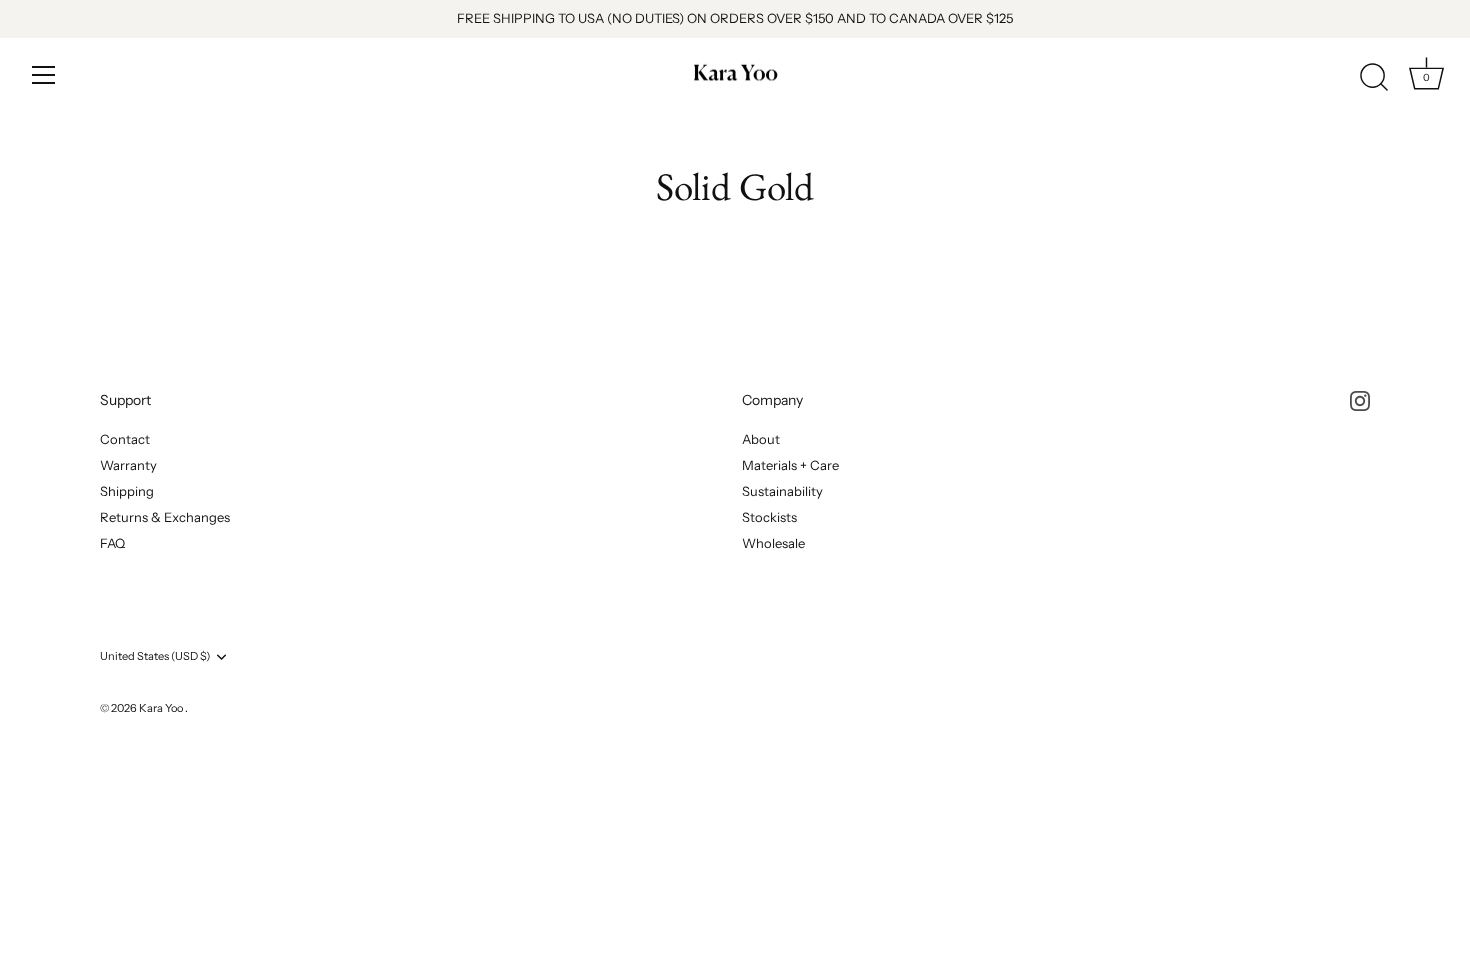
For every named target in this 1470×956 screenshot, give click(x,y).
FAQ (112, 543)
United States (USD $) (155, 656)
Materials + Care (790, 465)
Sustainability (782, 491)
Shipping (127, 491)
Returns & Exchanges (165, 517)
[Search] (1374, 78)
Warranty (128, 465)
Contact (125, 439)
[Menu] (44, 75)
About (761, 439)
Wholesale (773, 543)
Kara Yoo (162, 708)
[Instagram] (1360, 400)
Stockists (769, 517)
